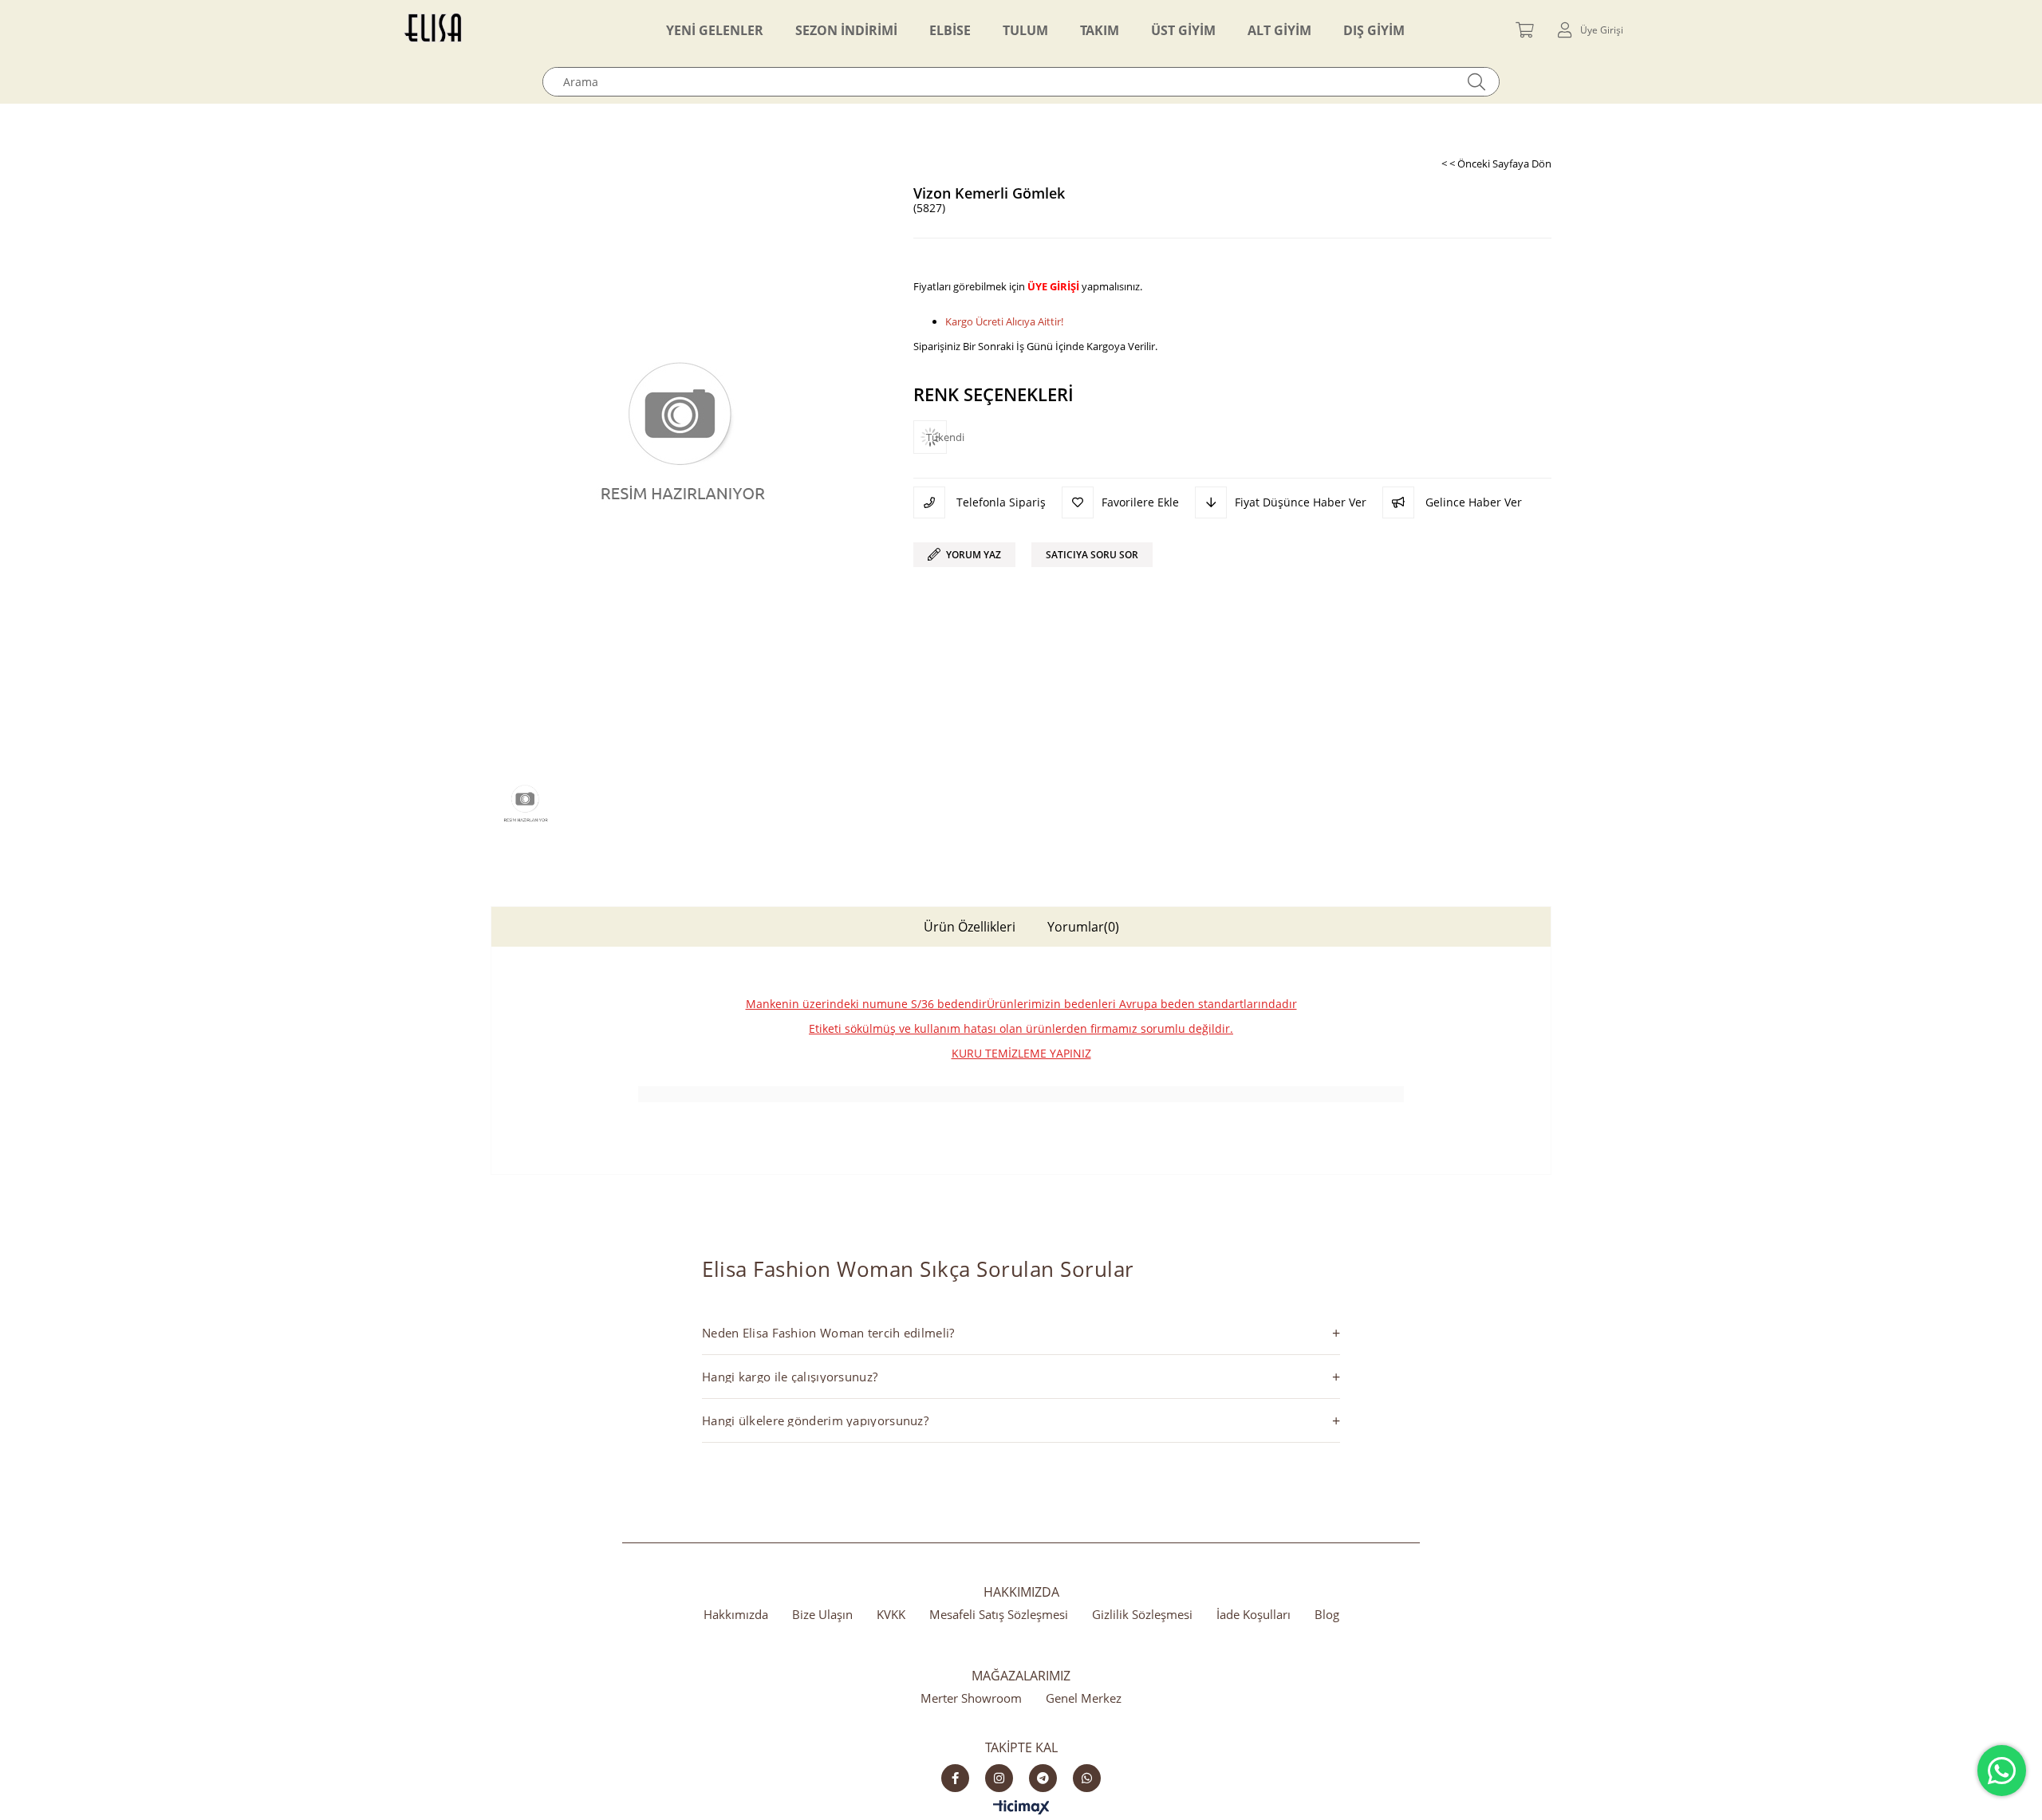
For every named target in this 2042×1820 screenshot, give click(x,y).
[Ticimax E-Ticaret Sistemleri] (1021, 1808)
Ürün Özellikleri (970, 927)
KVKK (891, 1614)
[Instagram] (999, 1778)
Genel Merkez (1084, 1698)
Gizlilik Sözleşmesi (1142, 1614)
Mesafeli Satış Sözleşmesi (999, 1614)
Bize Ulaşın (822, 1614)
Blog (1327, 1614)
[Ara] (1477, 82)
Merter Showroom (971, 1698)
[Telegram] (1043, 1778)
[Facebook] (955, 1778)
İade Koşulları (1254, 1614)
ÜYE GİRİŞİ (1053, 286)
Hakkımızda (736, 1614)
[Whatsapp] (1087, 1778)
